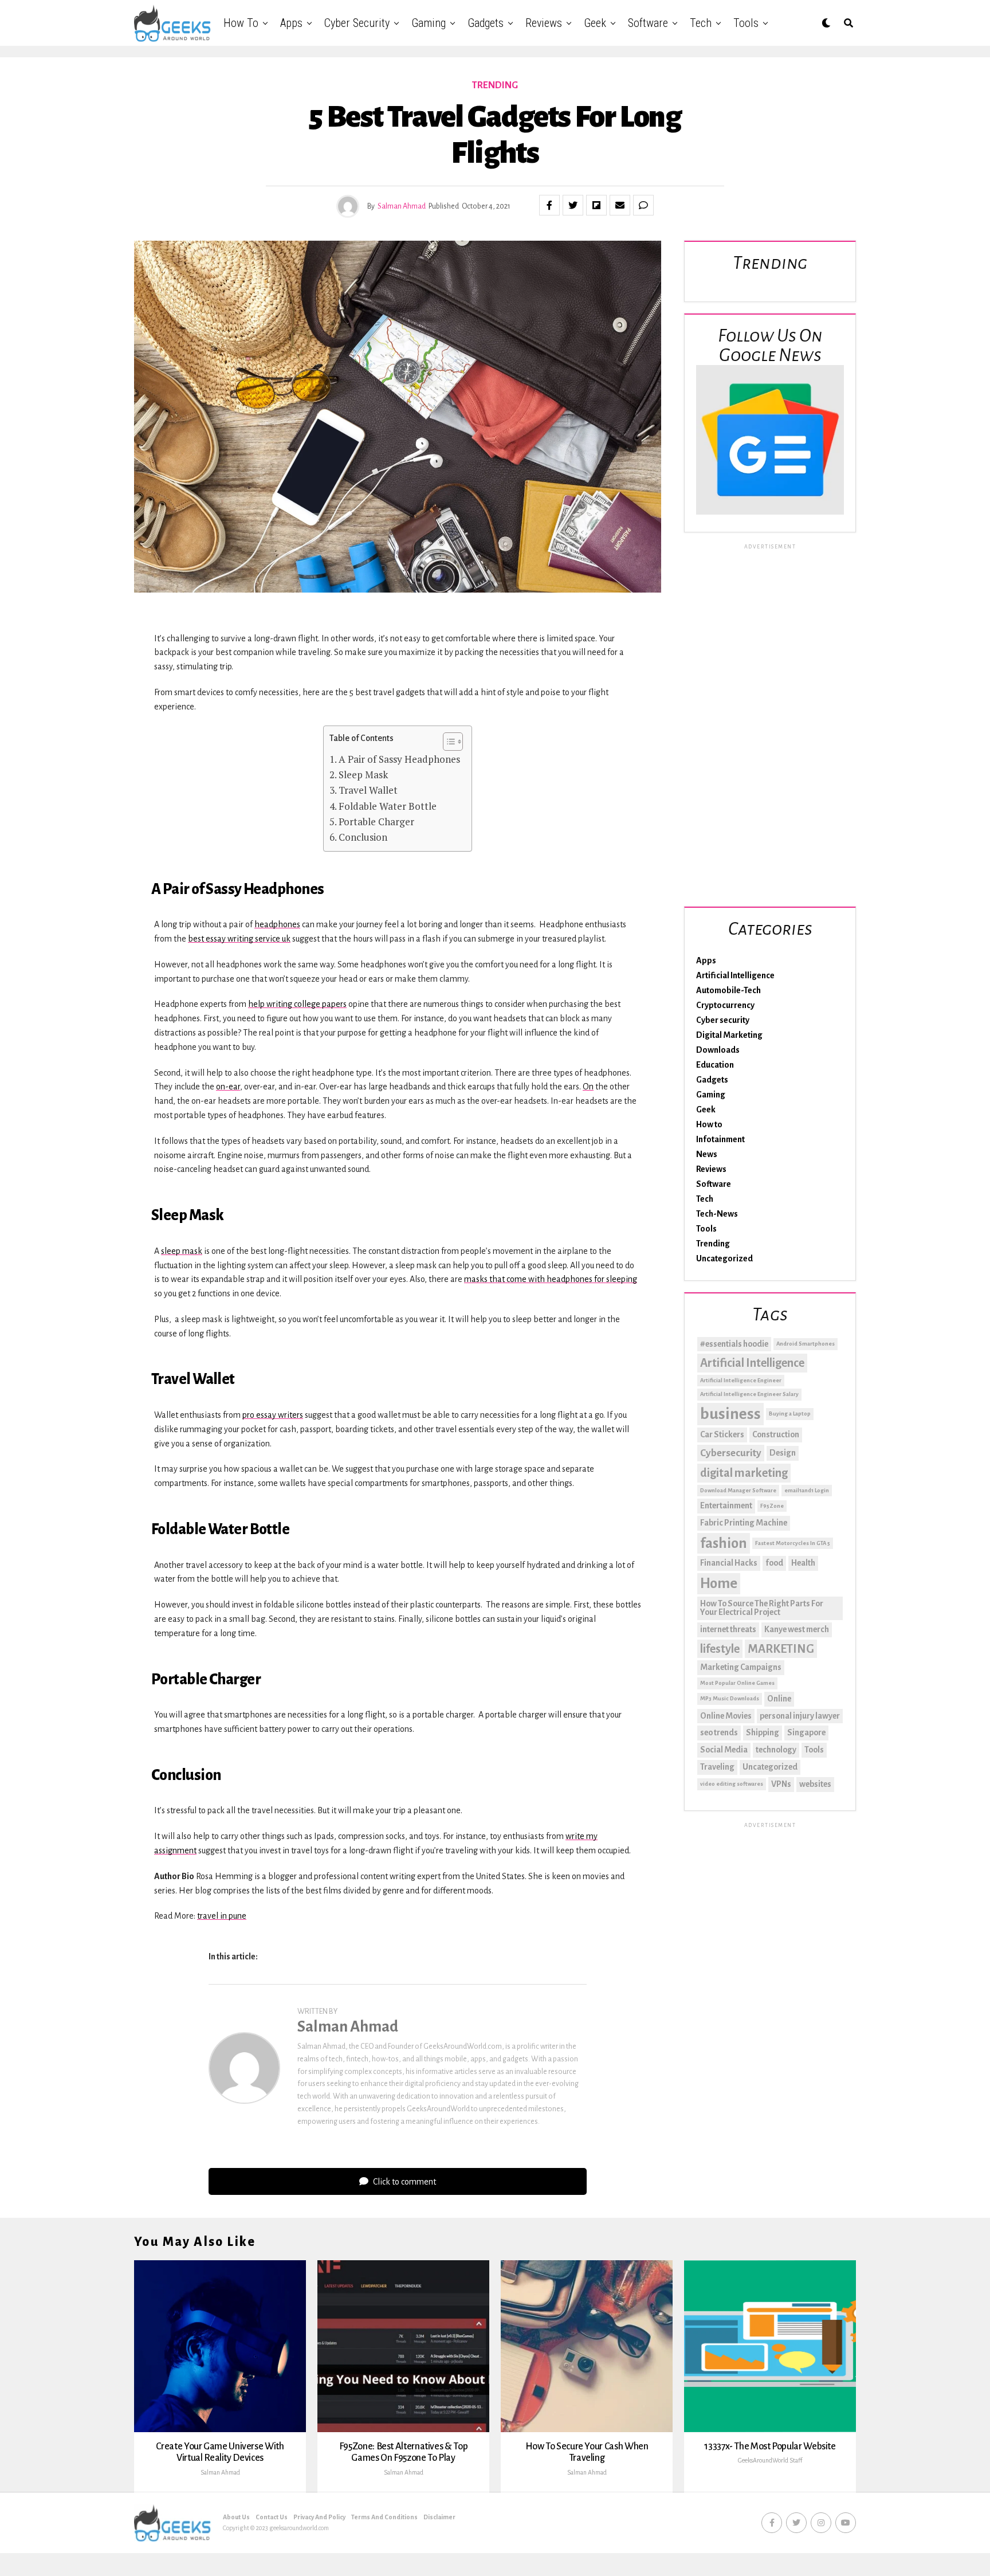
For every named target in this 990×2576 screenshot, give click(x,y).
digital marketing (744, 1473)
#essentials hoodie (734, 1344)
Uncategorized (724, 1258)
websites (815, 1784)
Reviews (544, 23)
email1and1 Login (807, 1490)
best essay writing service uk (239, 939)
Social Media (724, 1750)
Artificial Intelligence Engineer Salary (749, 1394)
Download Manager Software (738, 1490)
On (588, 1087)
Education (715, 1065)
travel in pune (222, 1916)
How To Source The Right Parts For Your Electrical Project (762, 1608)
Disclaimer (439, 2517)
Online (779, 1699)
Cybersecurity (731, 1453)
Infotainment (720, 1139)
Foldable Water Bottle (388, 806)
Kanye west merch (797, 1629)
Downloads (718, 1050)
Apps (291, 23)
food (774, 1563)
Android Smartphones (806, 1344)
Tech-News (717, 1214)
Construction (776, 1434)
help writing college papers (297, 1004)
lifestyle (720, 1649)
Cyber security (357, 23)
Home (719, 1583)
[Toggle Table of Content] (447, 742)
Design (783, 1453)
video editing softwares (732, 1784)
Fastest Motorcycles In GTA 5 (793, 1543)
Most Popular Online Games (737, 1683)
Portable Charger (376, 822)
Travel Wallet (368, 790)
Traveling (717, 1767)
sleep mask (182, 1251)
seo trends (719, 1732)
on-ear (228, 1087)
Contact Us (272, 2517)
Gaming (429, 23)
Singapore (806, 1732)
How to (241, 23)
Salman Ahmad (402, 206)
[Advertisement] (770, 723)
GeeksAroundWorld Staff (770, 2460)
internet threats (728, 1629)
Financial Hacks (729, 1563)
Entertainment (726, 1505)
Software (648, 23)
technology (776, 1750)
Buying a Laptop (790, 1414)
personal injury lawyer (800, 1716)
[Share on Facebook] (549, 205)
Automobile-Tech (728, 990)
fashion (724, 1543)
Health (803, 1563)
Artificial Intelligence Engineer (741, 1380)
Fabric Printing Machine (744, 1523)
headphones (277, 924)
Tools (746, 23)
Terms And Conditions (384, 2517)
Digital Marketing (729, 1035)
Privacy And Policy (319, 2517)
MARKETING (781, 1649)
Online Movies (726, 1716)
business (730, 1414)
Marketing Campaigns (741, 1667)
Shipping (763, 1732)
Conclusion (363, 837)
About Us (236, 2517)
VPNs (781, 1784)
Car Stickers (722, 1434)
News (707, 1154)
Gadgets (486, 23)
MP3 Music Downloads (730, 1698)
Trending (713, 1244)
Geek (595, 23)
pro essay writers (273, 1415)
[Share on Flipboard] (596, 205)
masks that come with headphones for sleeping (551, 1279)
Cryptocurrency (725, 1005)
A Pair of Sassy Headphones (399, 759)
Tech (701, 23)
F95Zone (772, 1506)
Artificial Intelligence (735, 975)
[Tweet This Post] (573, 205)
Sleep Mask (363, 775)
